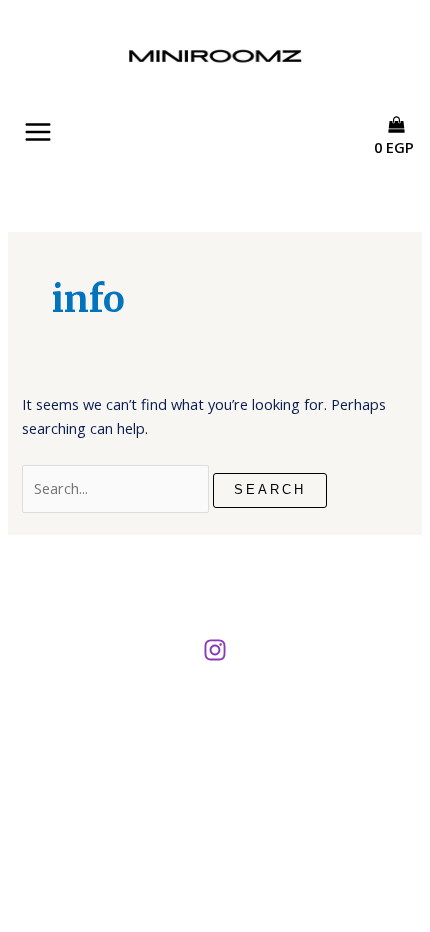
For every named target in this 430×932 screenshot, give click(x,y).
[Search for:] (117, 488)
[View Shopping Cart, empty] (401, 165)
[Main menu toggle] (38, 132)
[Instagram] (215, 650)
